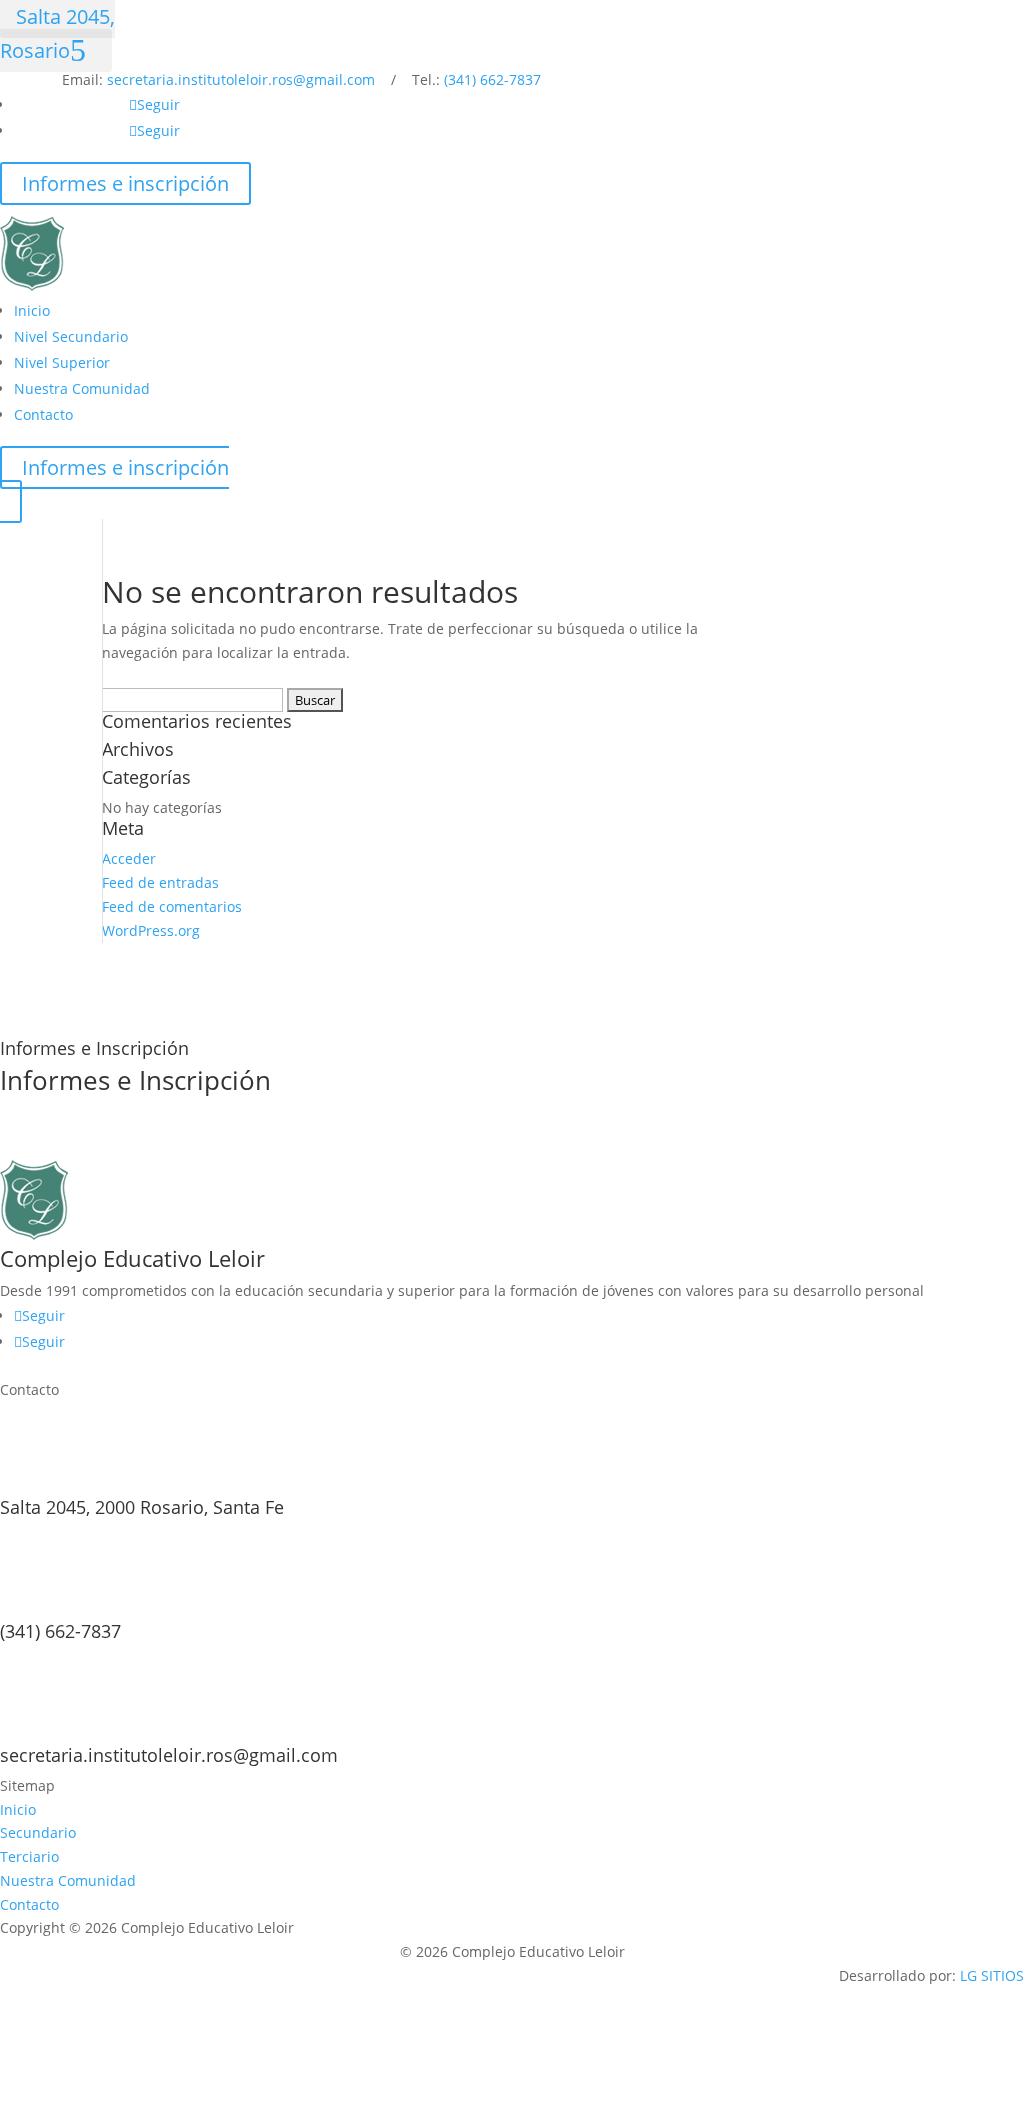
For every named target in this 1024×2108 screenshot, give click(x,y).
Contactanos (80, 1142)
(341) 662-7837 (492, 79)
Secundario (38, 1832)
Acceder (129, 858)
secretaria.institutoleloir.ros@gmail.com (241, 79)
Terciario (29, 1856)
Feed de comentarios (172, 906)
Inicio (32, 310)
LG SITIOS (992, 1975)
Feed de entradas (160, 882)
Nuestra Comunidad (82, 388)
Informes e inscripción (125, 183)
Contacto (43, 414)
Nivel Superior (62, 362)
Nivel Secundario (71, 336)
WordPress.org (151, 930)
